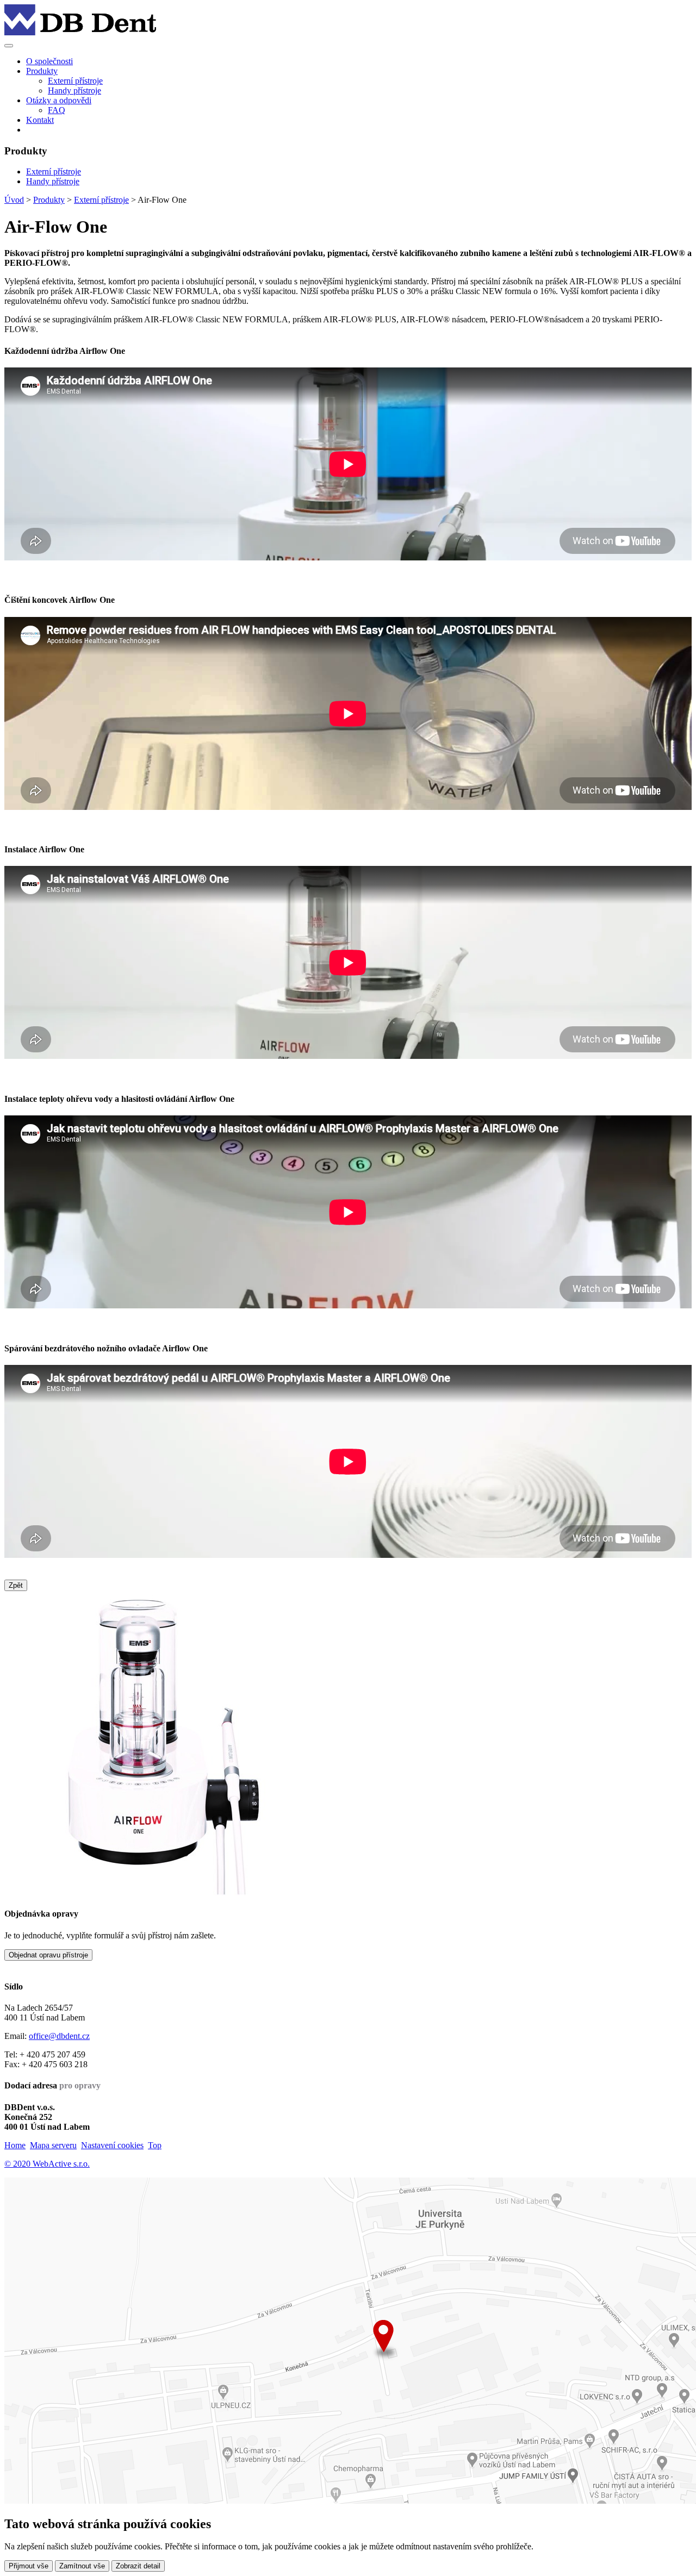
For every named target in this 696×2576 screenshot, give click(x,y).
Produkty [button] (42, 71)
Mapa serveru (53, 2145)
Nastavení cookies (112, 2145)
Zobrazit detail (138, 2566)
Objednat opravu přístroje (48, 1955)
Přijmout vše (29, 2566)
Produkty (49, 200)
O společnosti (49, 61)
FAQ (57, 110)
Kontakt (40, 120)
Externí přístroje (75, 81)
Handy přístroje (74, 91)
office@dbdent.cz (59, 2036)
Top (155, 2145)
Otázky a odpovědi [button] (59, 100)
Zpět (16, 1585)
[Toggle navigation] (9, 46)
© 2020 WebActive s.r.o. (47, 2164)
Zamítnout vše (82, 2566)
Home (15, 2145)
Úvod (14, 200)
